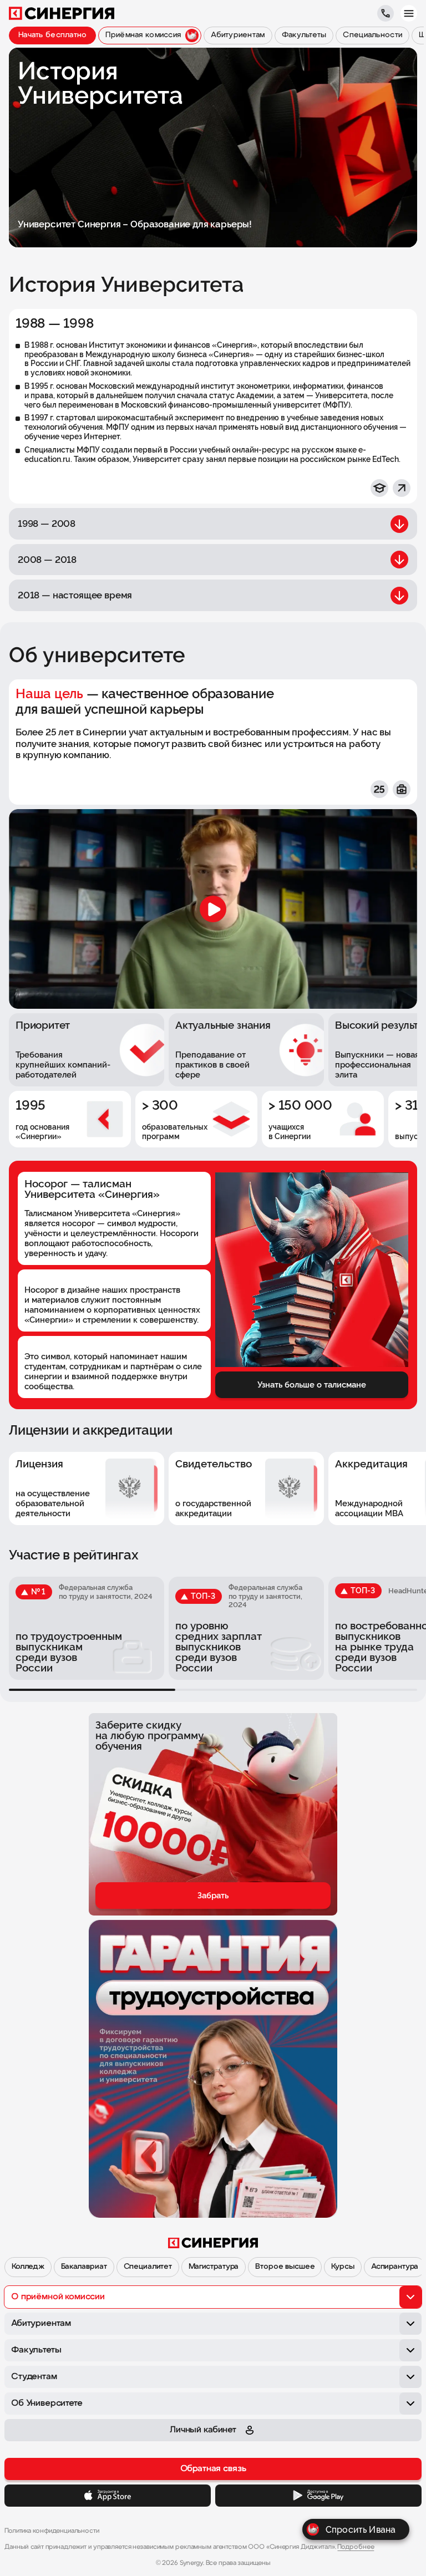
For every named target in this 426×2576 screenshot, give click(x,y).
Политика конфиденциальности (52, 2531)
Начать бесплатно (52, 35)
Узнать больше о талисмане (312, 1385)
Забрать (213, 1896)
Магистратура (214, 2267)
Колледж (28, 2267)
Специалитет (148, 2267)
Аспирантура (395, 2267)
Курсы (343, 2267)
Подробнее (356, 2547)
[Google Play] (318, 2496)
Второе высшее (285, 2267)
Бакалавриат (84, 2267)
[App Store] (108, 2496)
